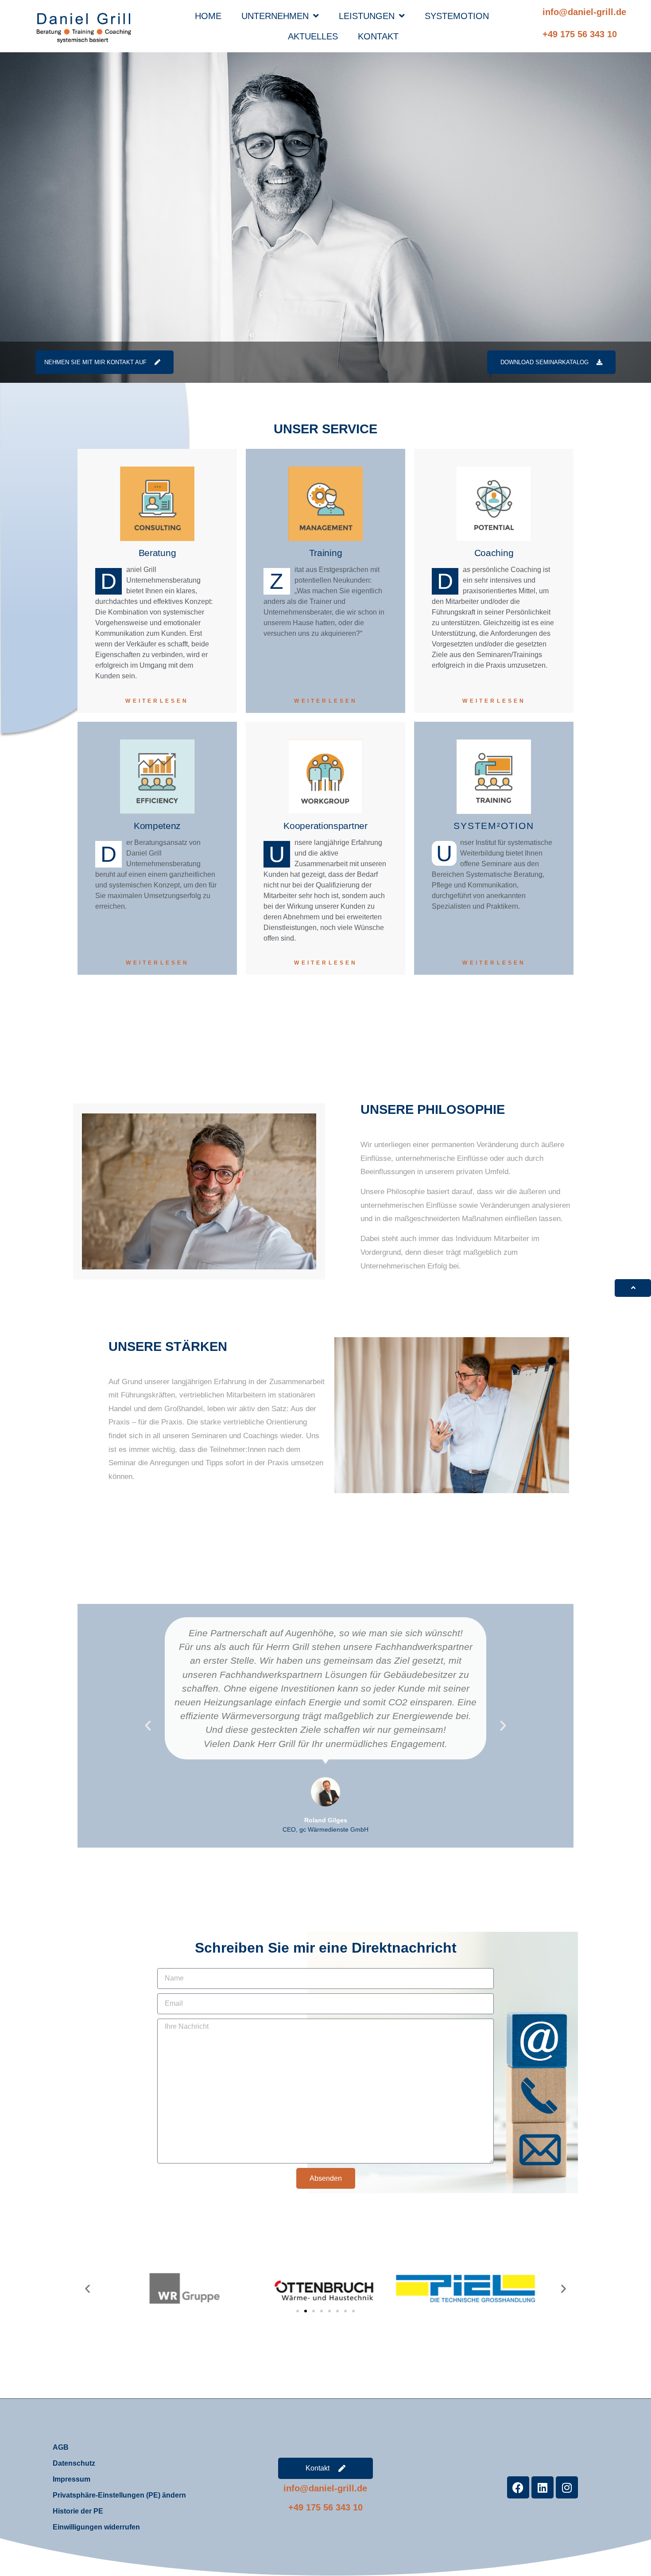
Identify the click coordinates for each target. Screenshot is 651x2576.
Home (208, 16)
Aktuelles (313, 36)
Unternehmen (275, 16)
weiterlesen (157, 701)
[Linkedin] (542, 2487)
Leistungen (367, 16)
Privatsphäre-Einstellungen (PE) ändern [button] (119, 2495)
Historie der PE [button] (78, 2511)
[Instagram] (567, 2487)
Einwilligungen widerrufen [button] (96, 2527)
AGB (61, 2447)
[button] (148, 1726)
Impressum (72, 2479)
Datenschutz (74, 2463)
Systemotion (457, 16)
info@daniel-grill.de (584, 12)
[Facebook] (518, 2487)
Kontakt (378, 36)
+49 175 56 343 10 (580, 34)
